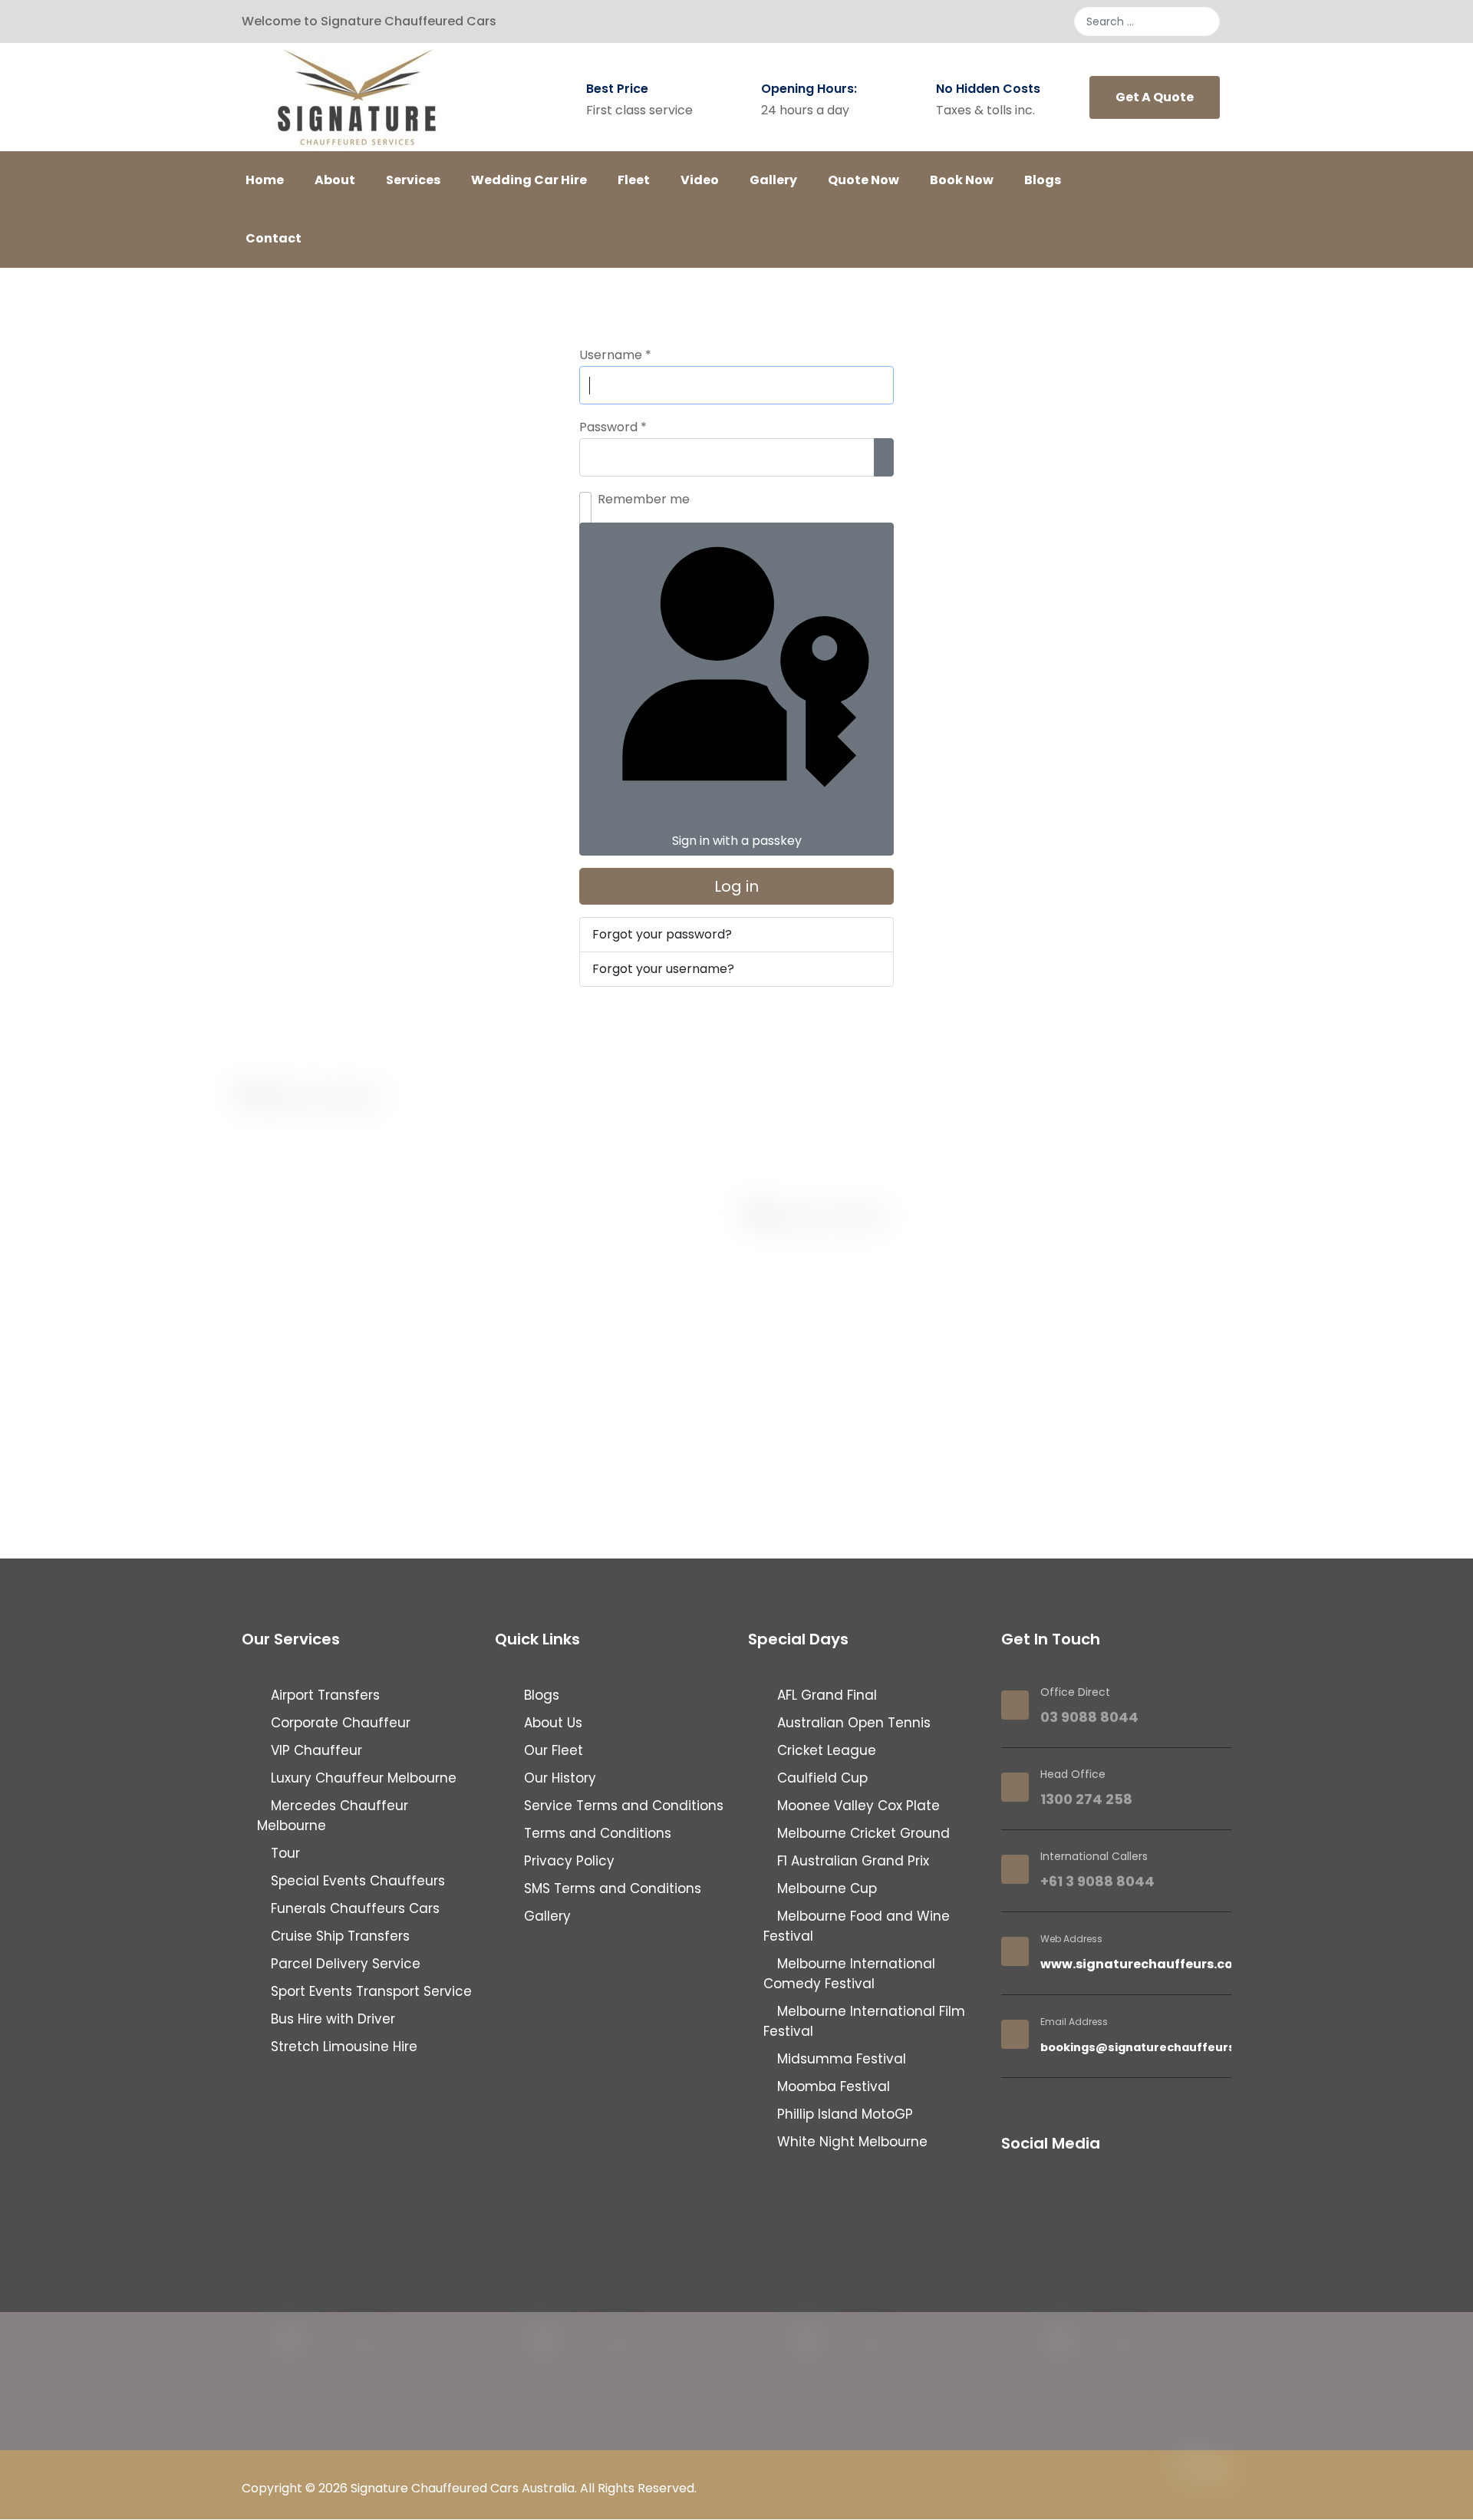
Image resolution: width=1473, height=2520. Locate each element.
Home (265, 180)
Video (700, 180)
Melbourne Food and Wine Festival (857, 1926)
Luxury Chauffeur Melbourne (362, 1778)
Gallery (773, 180)
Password (613, 427)
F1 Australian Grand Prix (851, 1861)
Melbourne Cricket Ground (862, 1833)
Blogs (1043, 180)
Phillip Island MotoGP (843, 2114)
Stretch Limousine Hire (342, 2047)
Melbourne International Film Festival (864, 2021)
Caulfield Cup (821, 1778)
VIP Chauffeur (315, 1750)
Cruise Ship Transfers (338, 1936)
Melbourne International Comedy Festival (849, 1974)
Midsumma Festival (840, 2059)
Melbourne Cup (825, 1888)
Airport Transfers (323, 1695)
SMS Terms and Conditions (611, 1888)
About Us (551, 1723)
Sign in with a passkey (737, 841)
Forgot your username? (663, 969)
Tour (283, 1853)
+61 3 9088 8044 (1097, 1881)
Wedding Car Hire (529, 180)
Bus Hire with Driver (331, 2019)
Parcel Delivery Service (344, 1964)
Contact (274, 238)
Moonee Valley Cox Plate (857, 1806)
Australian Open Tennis (852, 1723)
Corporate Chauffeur (339, 1723)
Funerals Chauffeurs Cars (353, 1908)
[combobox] (1147, 21)
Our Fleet (552, 1750)
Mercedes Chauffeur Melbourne (333, 1816)
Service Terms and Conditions (622, 1806)
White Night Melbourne (850, 2142)
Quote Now (863, 180)
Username (615, 355)
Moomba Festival (832, 2086)
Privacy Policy (567, 1861)
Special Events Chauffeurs (356, 1881)
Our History (558, 1778)
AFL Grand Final (825, 1695)
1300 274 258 (1086, 1799)
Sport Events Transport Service (369, 1991)
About (335, 180)
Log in (736, 886)
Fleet (634, 180)
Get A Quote (1155, 97)
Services (413, 180)
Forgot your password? (662, 934)
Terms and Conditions (596, 1833)
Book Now (962, 180)
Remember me (644, 499)
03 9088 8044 (1089, 1717)
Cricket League (825, 1750)
